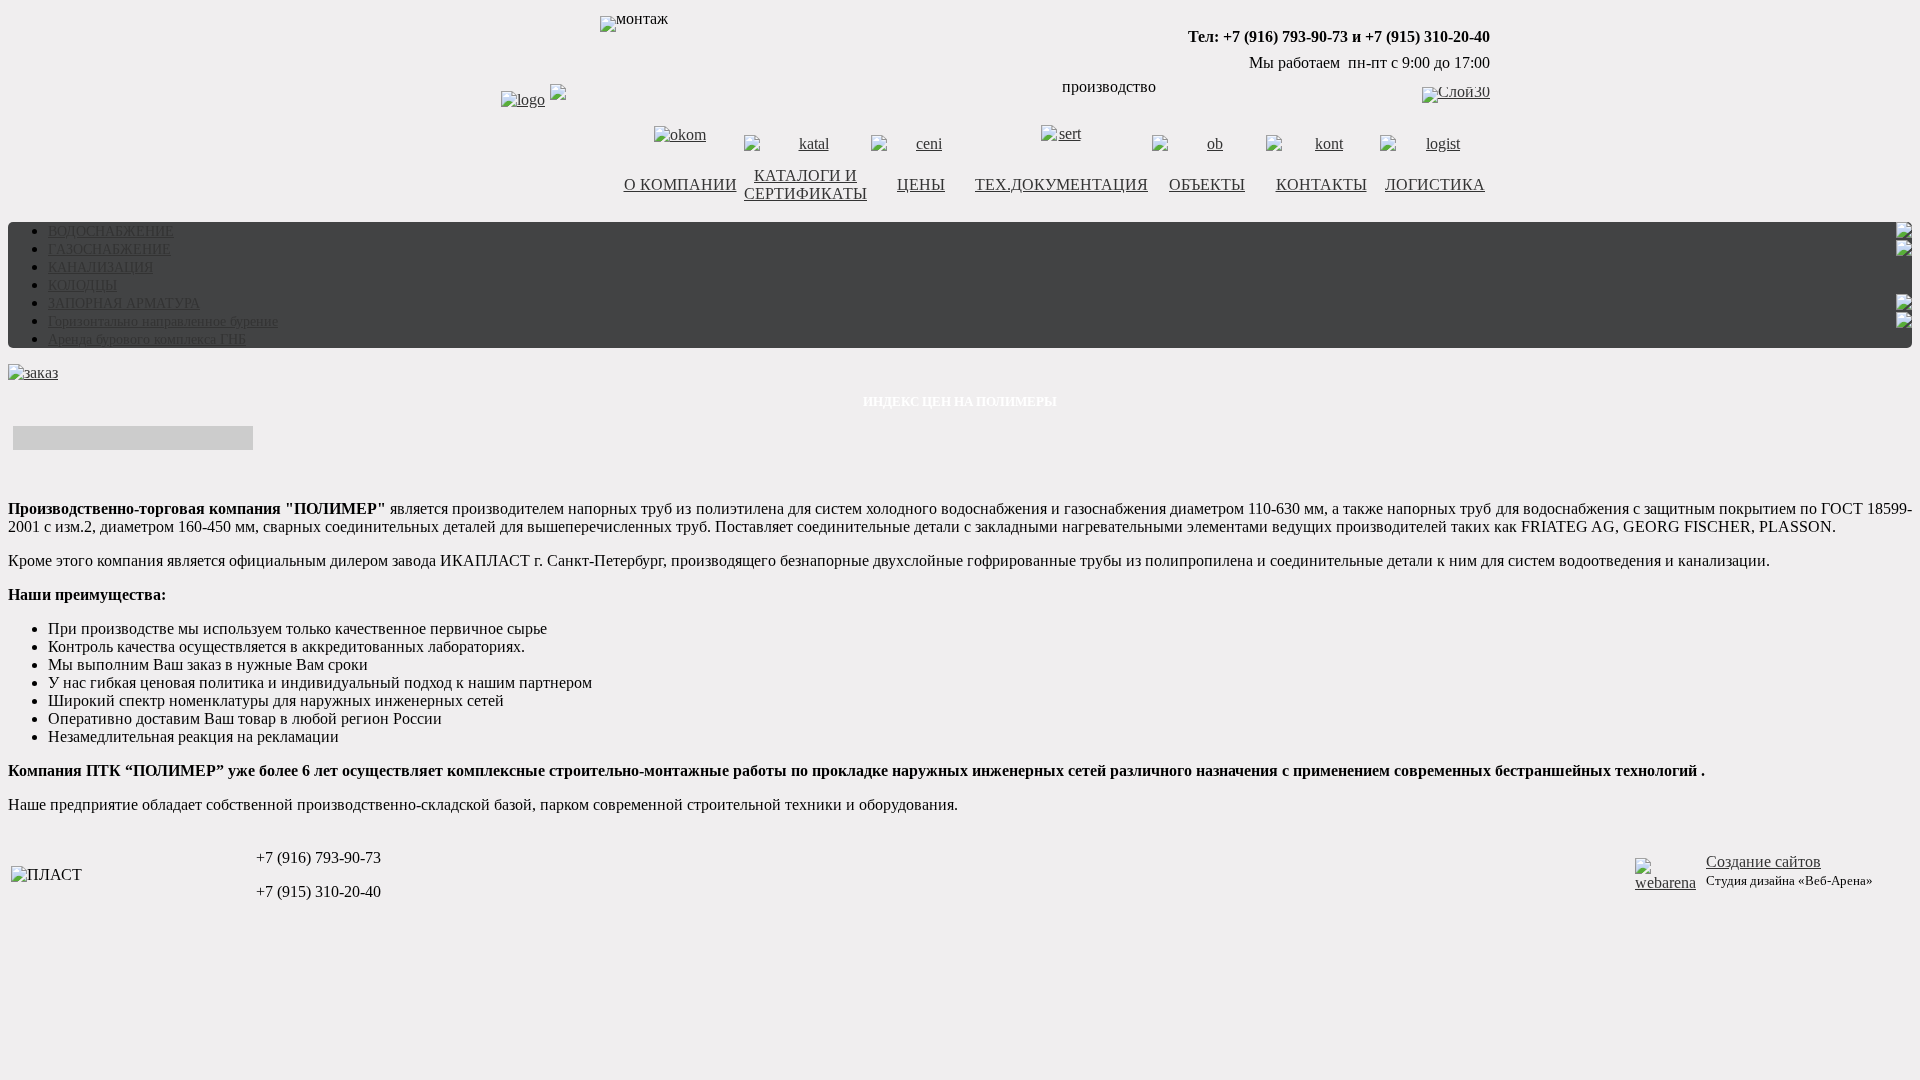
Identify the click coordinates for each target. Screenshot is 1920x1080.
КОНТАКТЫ (1321, 184)
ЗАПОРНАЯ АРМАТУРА (124, 303)
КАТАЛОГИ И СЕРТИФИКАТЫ (805, 184)
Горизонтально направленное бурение (163, 321)
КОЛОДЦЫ (82, 285)
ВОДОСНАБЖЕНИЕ (111, 231)
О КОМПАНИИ (680, 184)
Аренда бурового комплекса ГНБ (147, 339)
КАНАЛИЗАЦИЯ (100, 267)
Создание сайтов (1763, 861)
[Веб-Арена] (1665, 882)
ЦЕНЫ (921, 184)
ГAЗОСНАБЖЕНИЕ (109, 249)
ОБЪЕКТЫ (1207, 184)
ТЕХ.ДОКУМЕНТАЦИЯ (1061, 184)
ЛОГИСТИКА (1435, 184)
